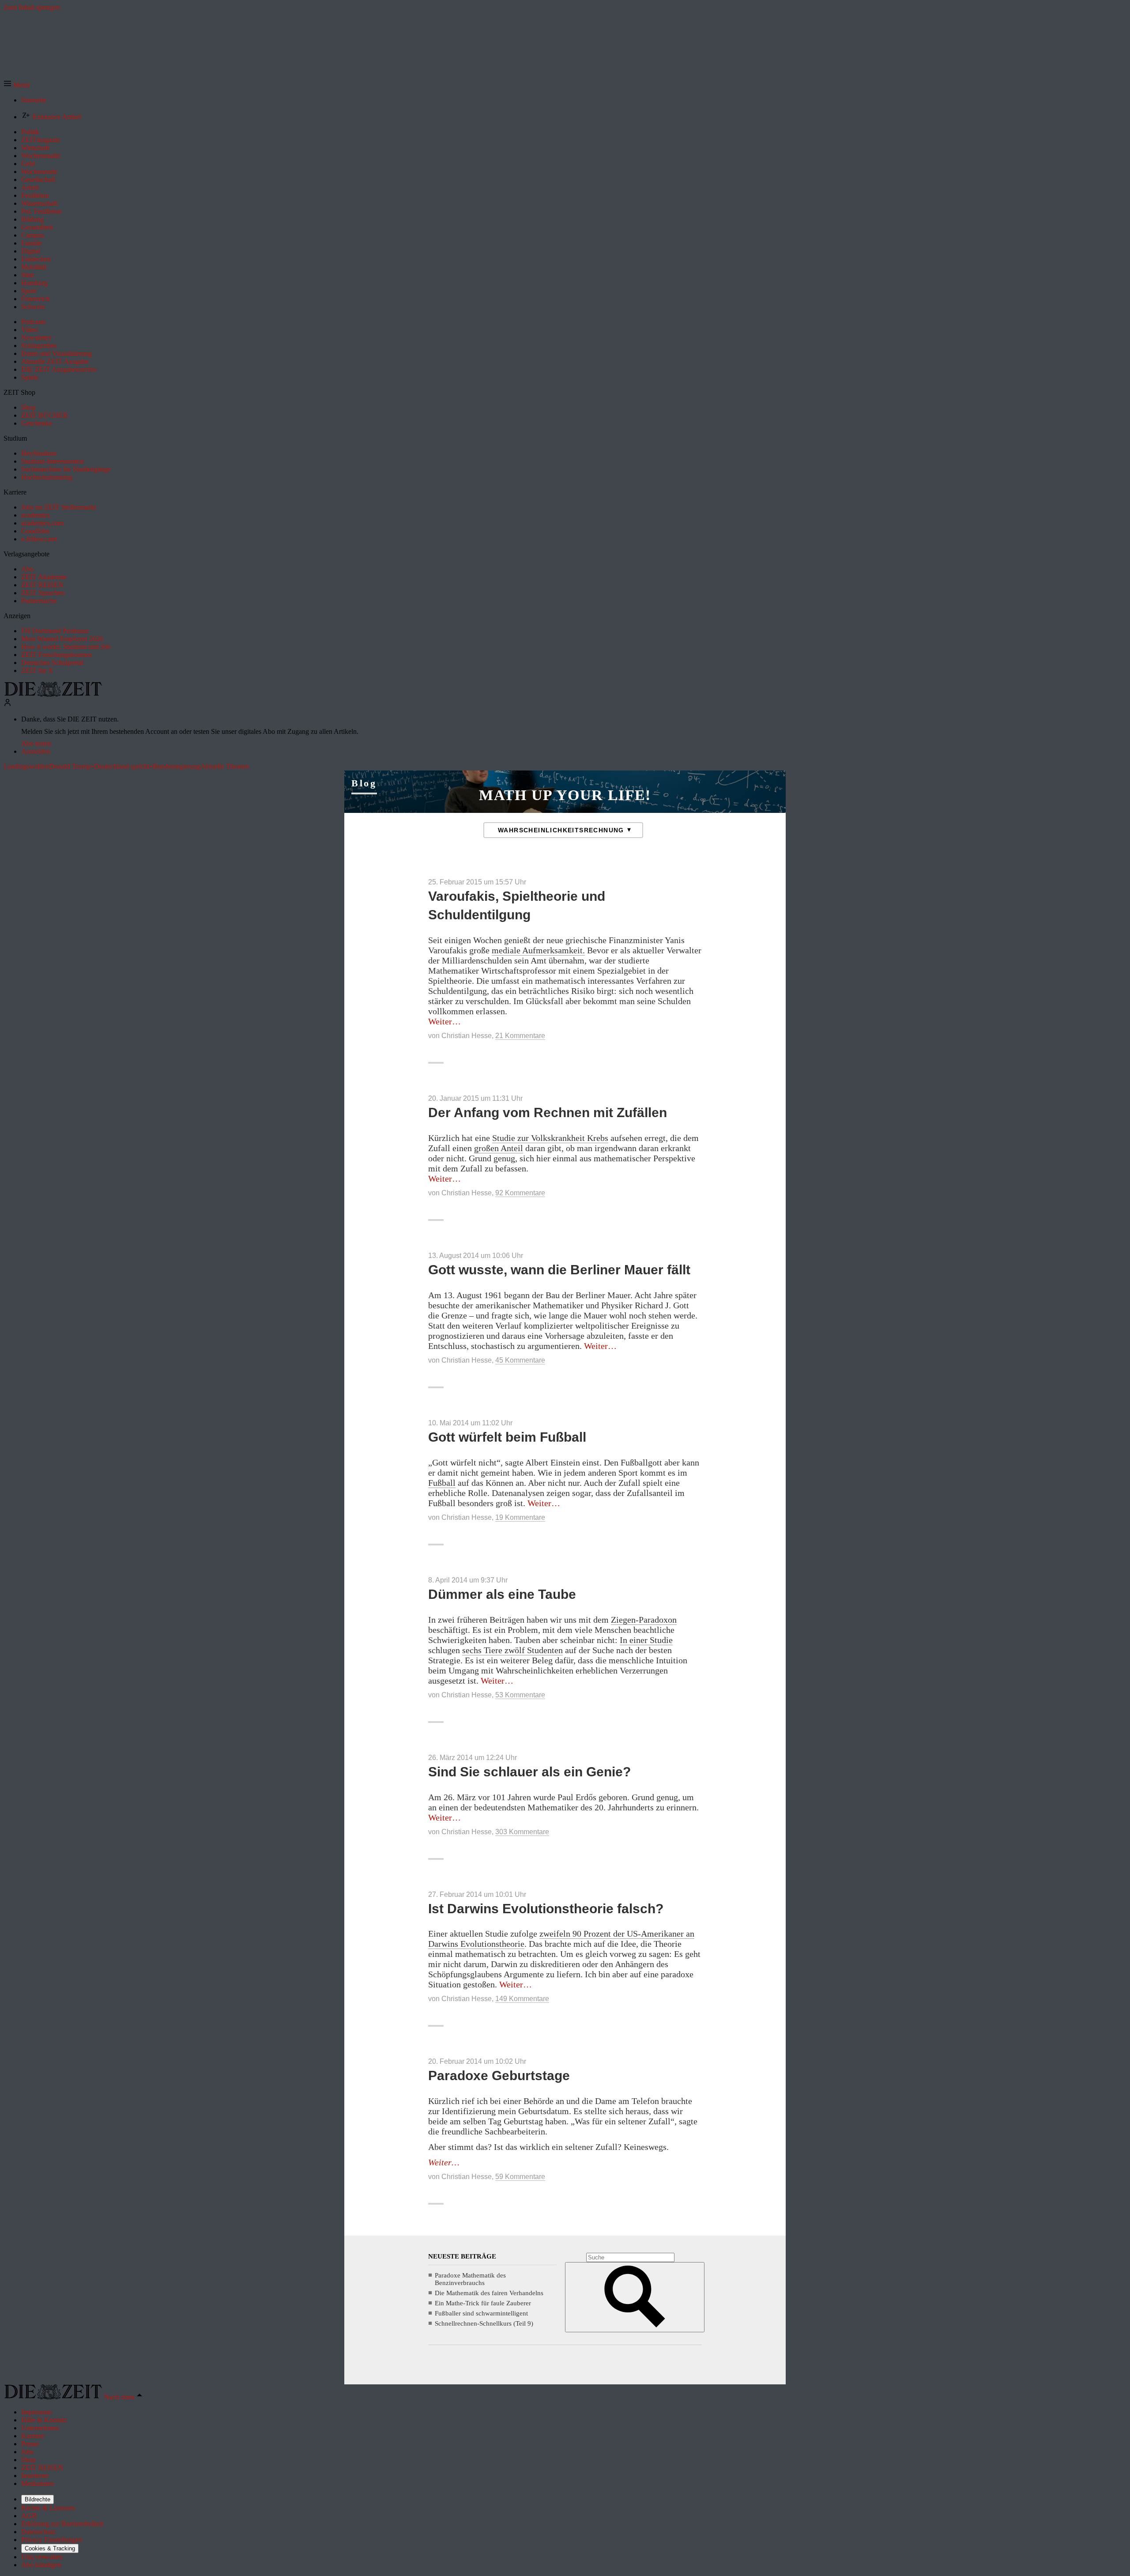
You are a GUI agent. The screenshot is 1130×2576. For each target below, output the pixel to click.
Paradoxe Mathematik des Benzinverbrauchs (470, 2279)
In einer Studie (646, 1640)
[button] (17, 85)
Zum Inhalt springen (32, 7)
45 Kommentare (520, 1360)
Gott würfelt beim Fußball (507, 1437)
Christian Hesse (467, 1036)
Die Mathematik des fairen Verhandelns (489, 2293)
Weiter (444, 1021)
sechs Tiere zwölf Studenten (512, 1650)
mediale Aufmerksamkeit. (538, 950)
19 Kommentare (520, 1517)
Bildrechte (38, 2499)
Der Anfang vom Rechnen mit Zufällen (548, 1112)
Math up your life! (565, 795)
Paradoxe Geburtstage (499, 2076)
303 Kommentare (522, 1832)
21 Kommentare (520, 1036)
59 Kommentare (520, 2177)
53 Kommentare (520, 1695)
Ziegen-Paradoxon (644, 1620)
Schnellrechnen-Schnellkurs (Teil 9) (484, 2323)
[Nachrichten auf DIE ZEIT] (53, 694)
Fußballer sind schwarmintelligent (481, 2313)
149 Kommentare (522, 1999)
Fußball (442, 1483)
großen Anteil (499, 1148)
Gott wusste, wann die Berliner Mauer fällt (559, 1270)
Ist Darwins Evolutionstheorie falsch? (546, 1909)
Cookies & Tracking (50, 2548)
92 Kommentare (520, 1193)
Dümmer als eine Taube (502, 1594)
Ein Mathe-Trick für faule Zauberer (483, 2303)
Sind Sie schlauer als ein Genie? (529, 1772)
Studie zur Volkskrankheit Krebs (550, 1138)
